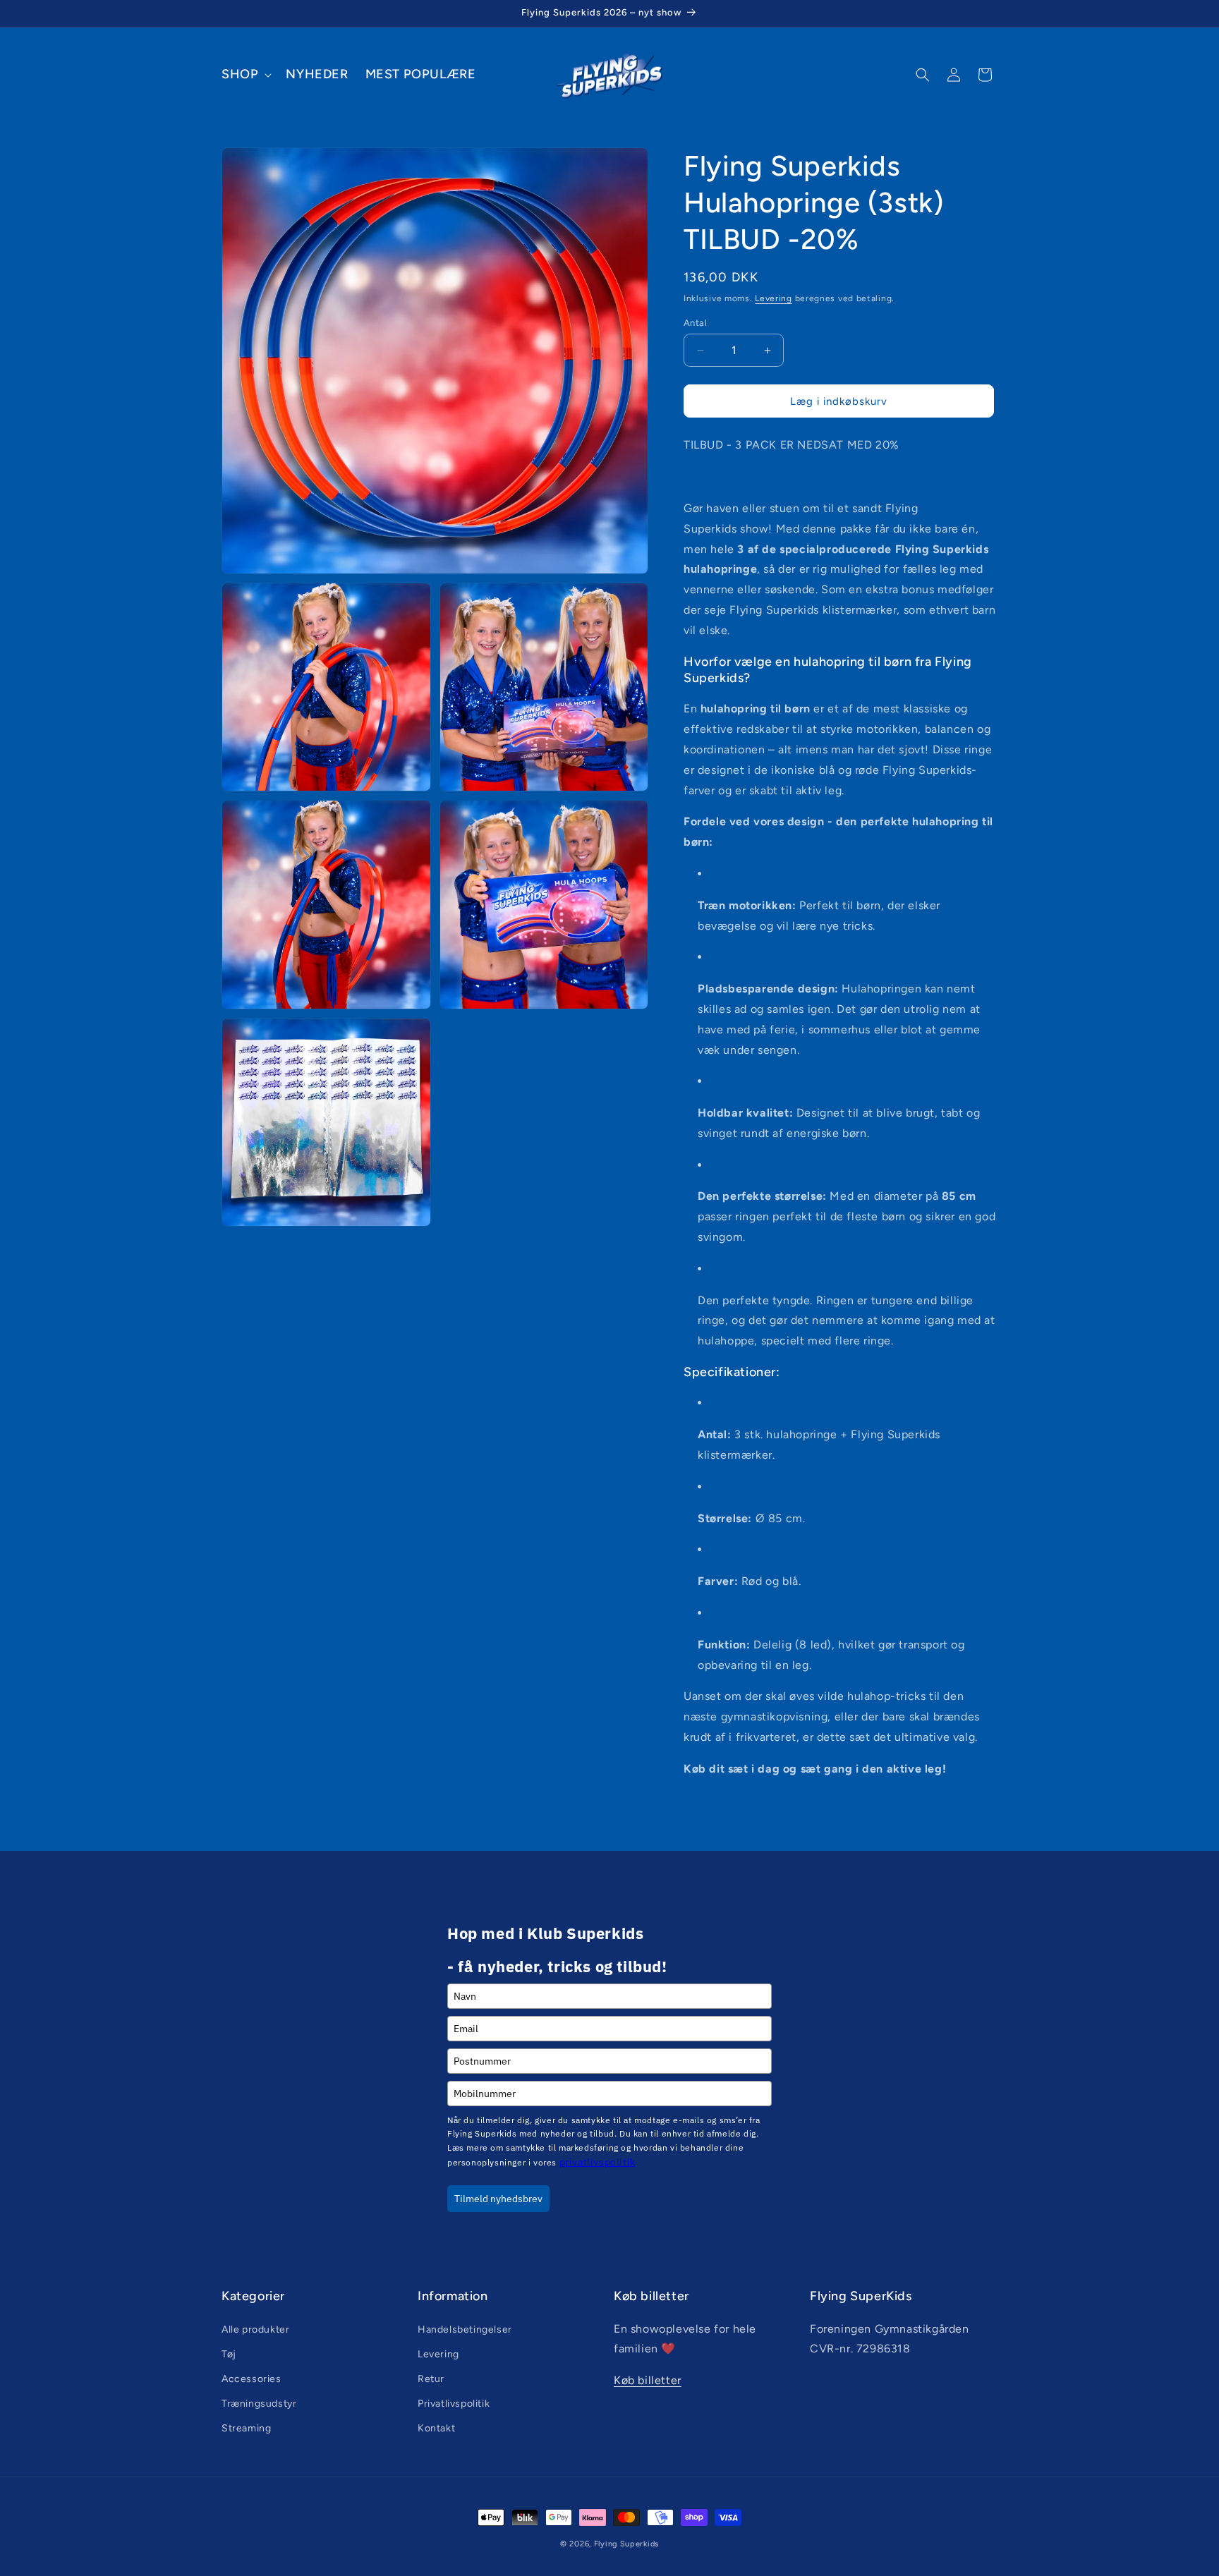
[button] (245, 74)
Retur (431, 2379)
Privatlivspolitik (454, 2404)
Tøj (229, 2354)
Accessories (251, 2379)
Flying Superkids (626, 2544)
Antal (695, 323)
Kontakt (436, 2428)
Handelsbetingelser (465, 2329)
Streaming (246, 2428)
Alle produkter (255, 2329)
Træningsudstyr (259, 2404)
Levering (774, 298)
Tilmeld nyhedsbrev (498, 2199)
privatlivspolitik (598, 2162)
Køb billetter (648, 2380)
